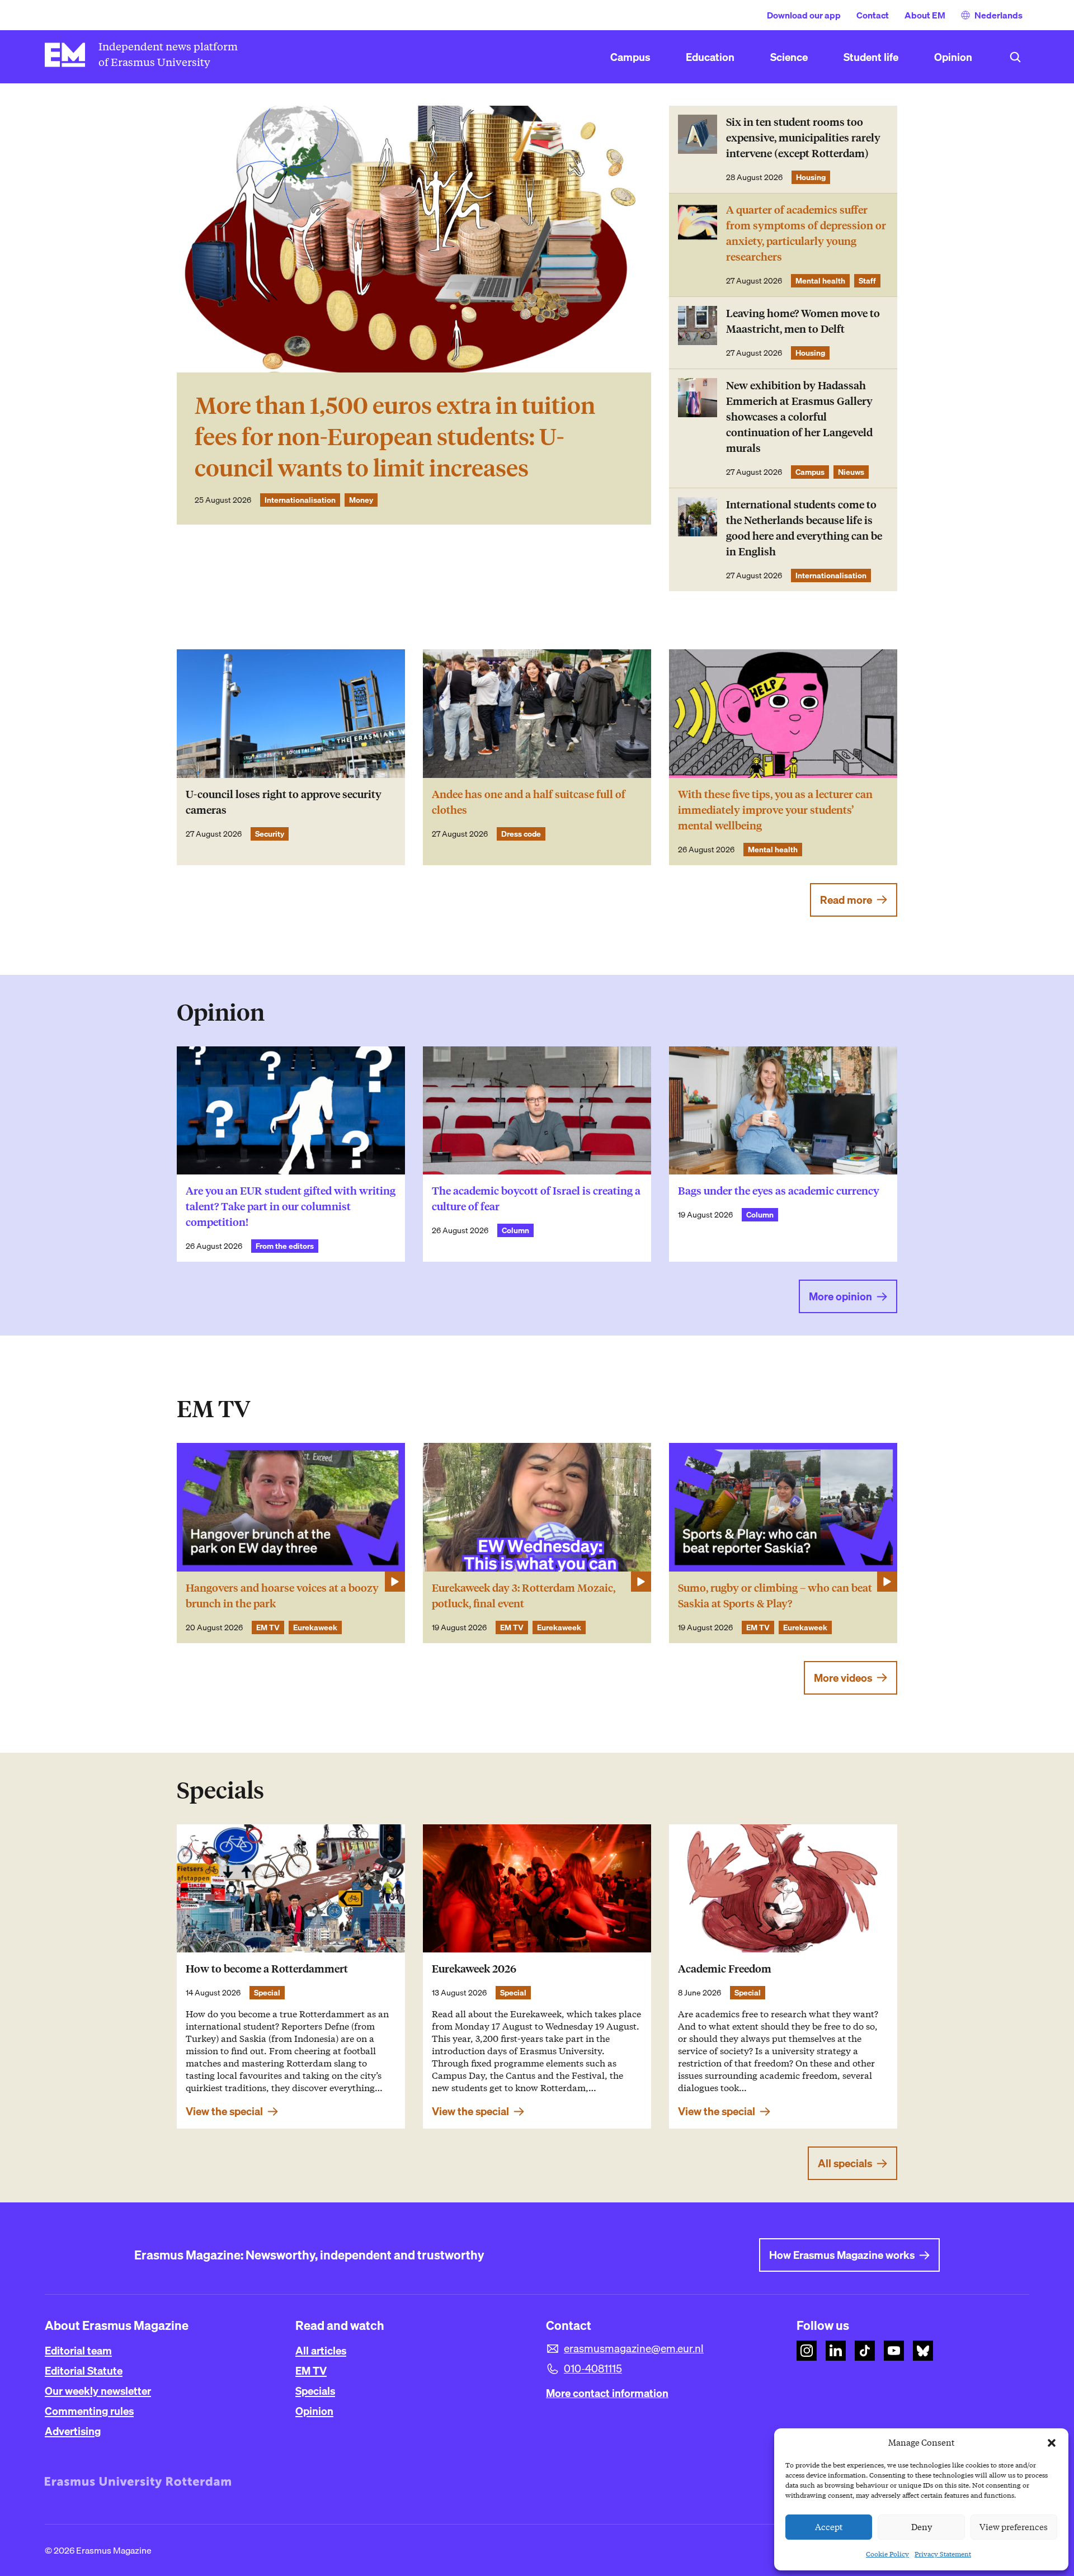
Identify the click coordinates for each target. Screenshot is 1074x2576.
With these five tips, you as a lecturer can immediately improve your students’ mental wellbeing (775, 810)
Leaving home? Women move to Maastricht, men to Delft (803, 321)
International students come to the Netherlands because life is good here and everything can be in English (804, 528)
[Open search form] (1015, 57)
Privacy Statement (943, 2554)
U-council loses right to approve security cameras (284, 802)
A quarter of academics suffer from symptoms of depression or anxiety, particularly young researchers (806, 233)
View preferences (1014, 2527)
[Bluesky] (923, 2351)
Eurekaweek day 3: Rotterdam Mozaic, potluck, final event (524, 1596)
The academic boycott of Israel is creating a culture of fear (536, 1199)
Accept (829, 2527)
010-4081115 (593, 2369)
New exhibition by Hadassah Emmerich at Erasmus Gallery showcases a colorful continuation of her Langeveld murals (799, 417)
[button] (1052, 2443)
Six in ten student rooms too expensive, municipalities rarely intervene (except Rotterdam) (803, 138)
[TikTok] (865, 2351)
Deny (922, 2527)
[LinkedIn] (836, 2351)
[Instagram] (807, 2351)
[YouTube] (894, 2351)
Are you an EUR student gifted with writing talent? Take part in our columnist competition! (291, 1207)
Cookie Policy (887, 2554)
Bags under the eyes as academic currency (779, 1191)
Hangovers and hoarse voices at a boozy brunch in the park (282, 1596)
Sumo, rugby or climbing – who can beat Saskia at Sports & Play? (775, 1596)
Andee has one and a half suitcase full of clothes (529, 802)
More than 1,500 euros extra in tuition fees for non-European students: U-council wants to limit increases (395, 437)
